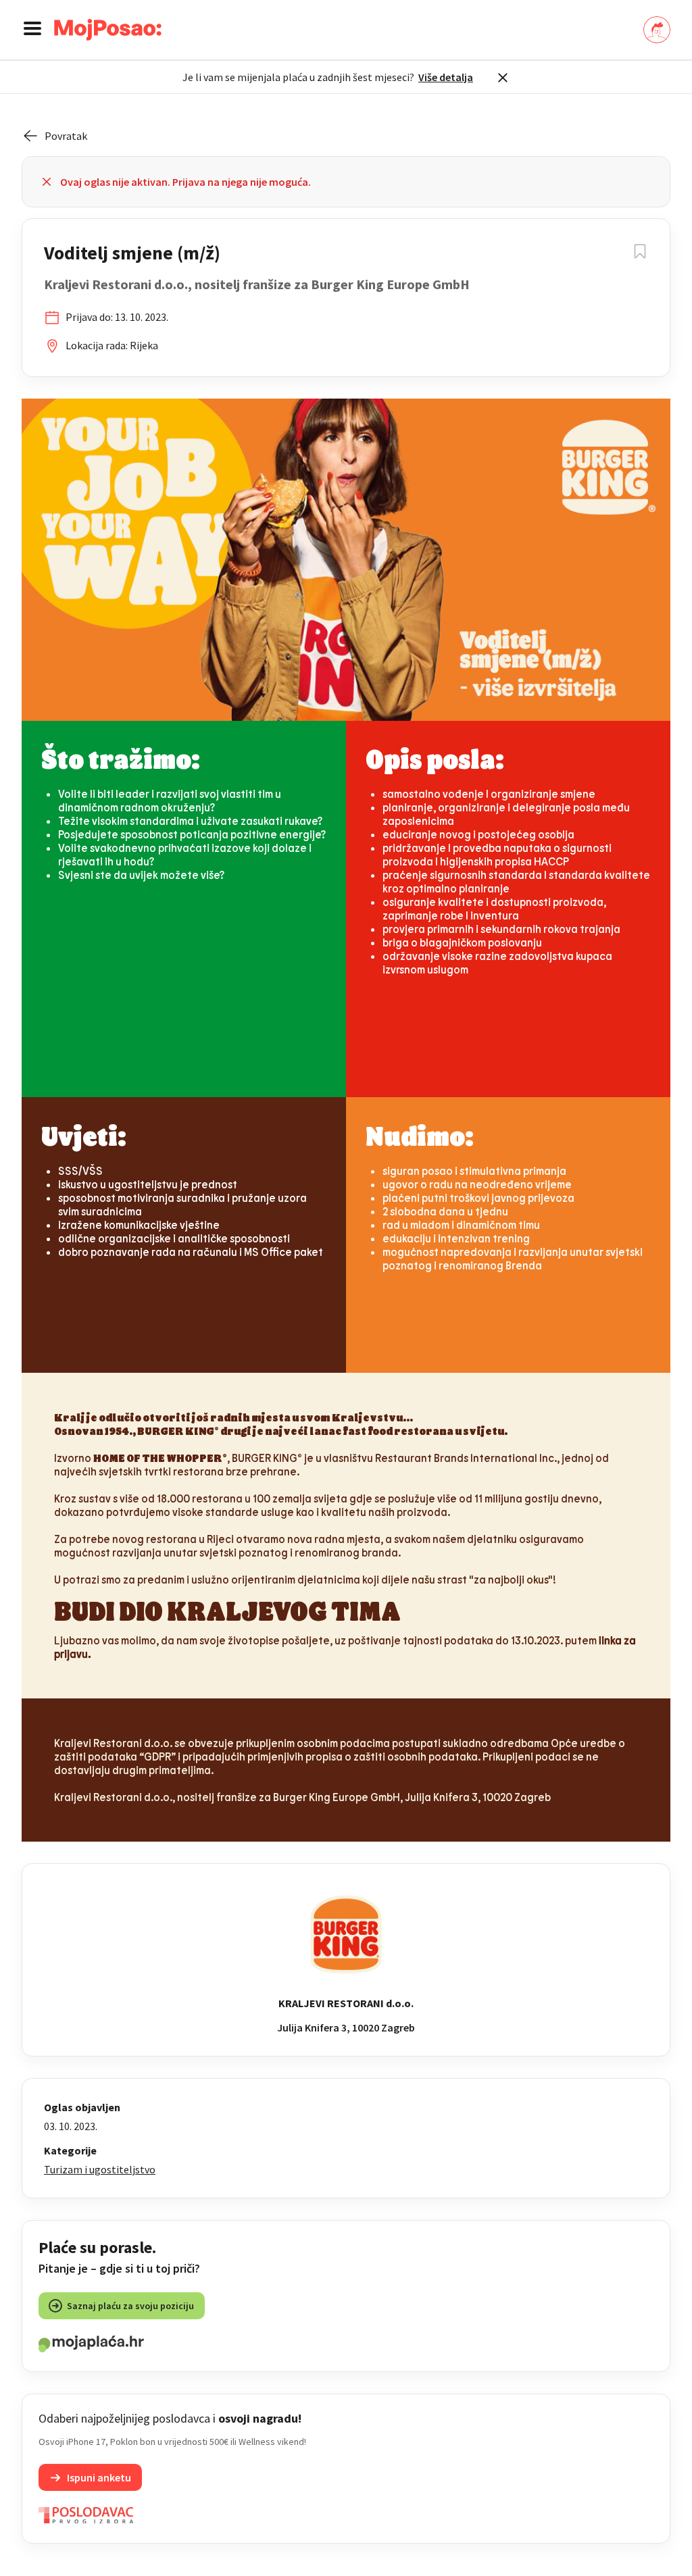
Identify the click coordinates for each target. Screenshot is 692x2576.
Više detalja (446, 77)
